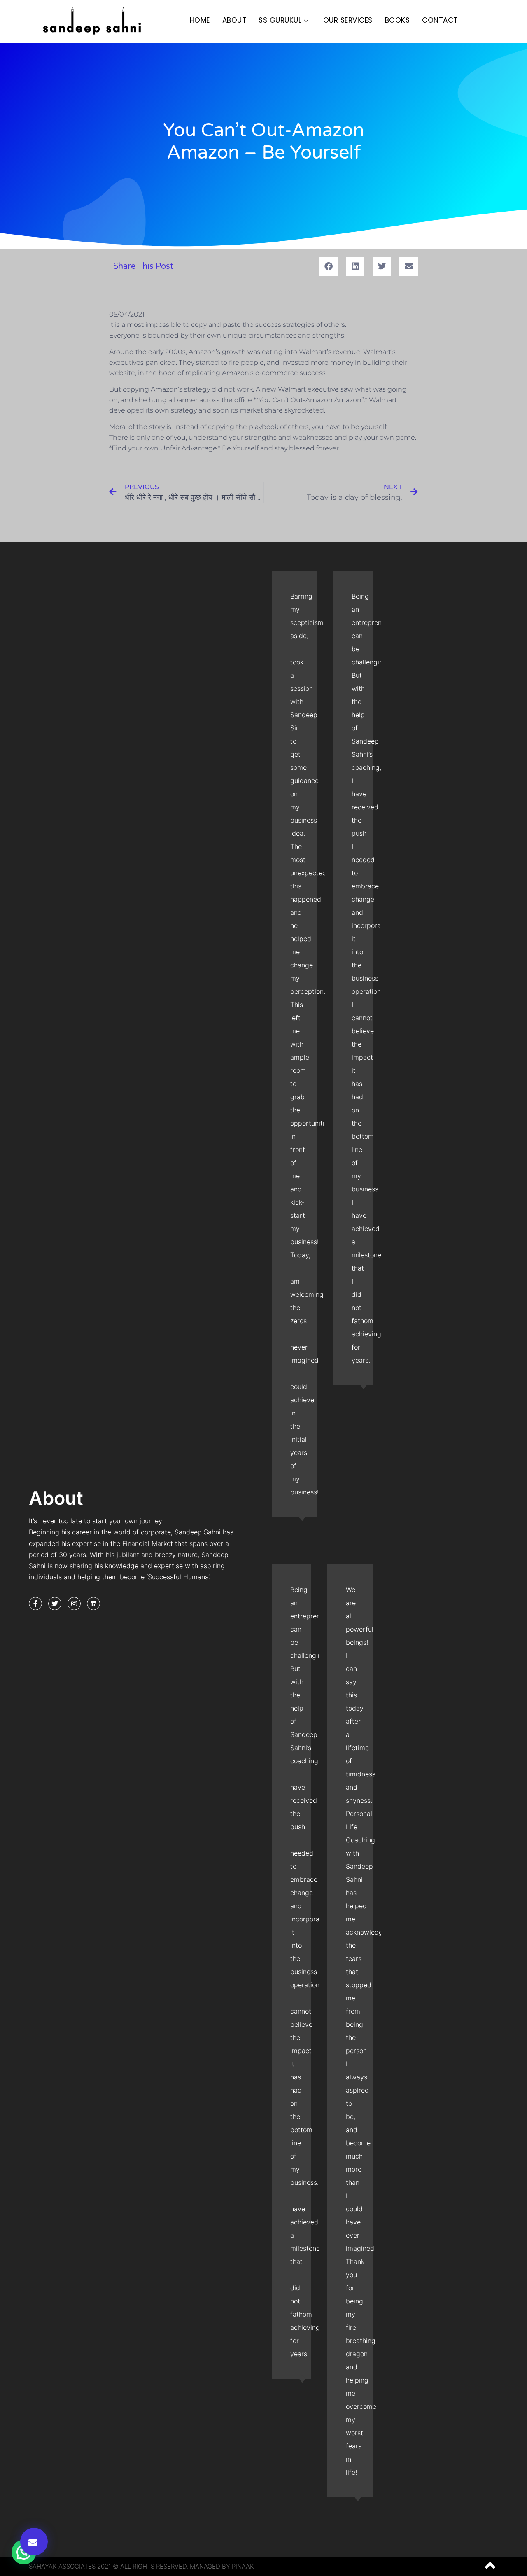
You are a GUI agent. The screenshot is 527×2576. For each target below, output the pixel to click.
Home (200, 20)
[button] (34, 2542)
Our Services (348, 20)
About (234, 20)
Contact (440, 20)
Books (398, 20)
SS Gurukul (280, 20)
